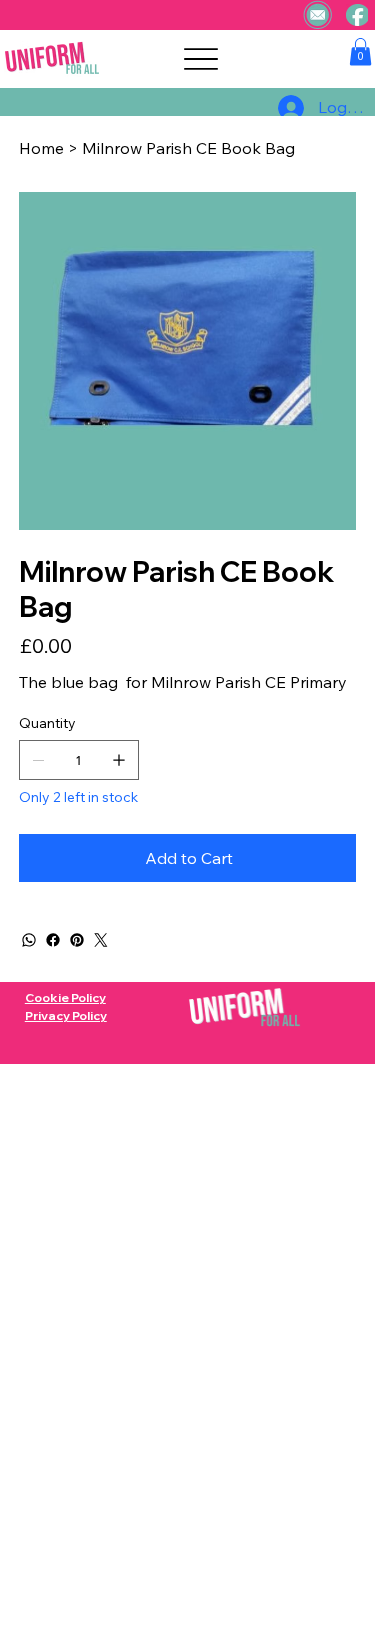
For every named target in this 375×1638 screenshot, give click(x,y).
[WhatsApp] (29, 940)
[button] (360, 51)
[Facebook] (53, 940)
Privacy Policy (66, 1015)
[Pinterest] (77, 940)
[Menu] (201, 58)
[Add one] (119, 760)
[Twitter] (101, 940)
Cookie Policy (65, 997)
